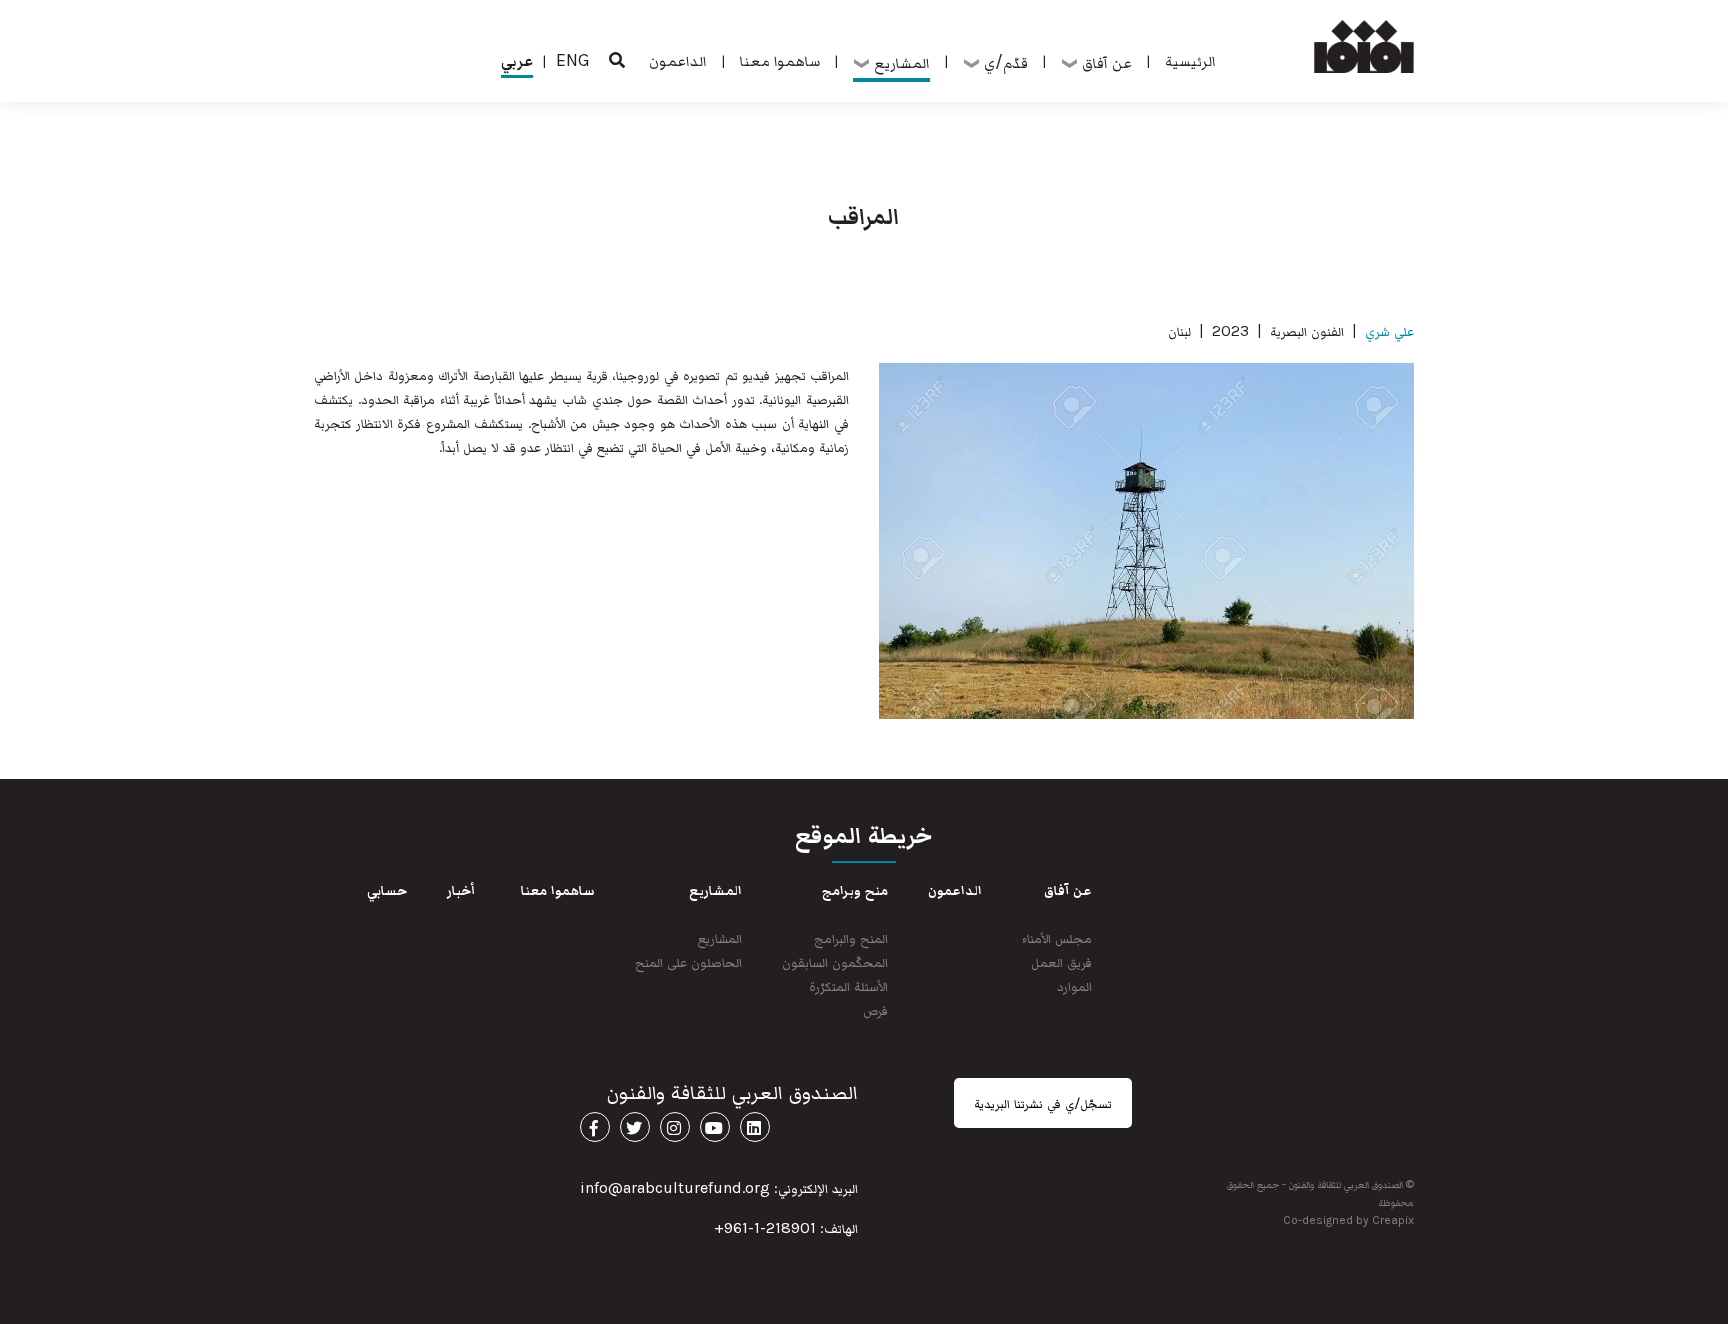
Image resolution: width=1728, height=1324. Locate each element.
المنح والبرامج (851, 937)
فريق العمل (1061, 961)
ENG (573, 60)
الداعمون (678, 60)
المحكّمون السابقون (835, 961)
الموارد (1074, 985)
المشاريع (720, 937)
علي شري (1389, 330)
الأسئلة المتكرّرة (848, 985)
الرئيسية (1190, 60)
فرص (875, 1009)
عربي (517, 60)
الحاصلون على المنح (688, 961)
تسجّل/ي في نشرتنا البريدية (1043, 1103)
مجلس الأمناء (1057, 937)
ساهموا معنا (780, 60)
